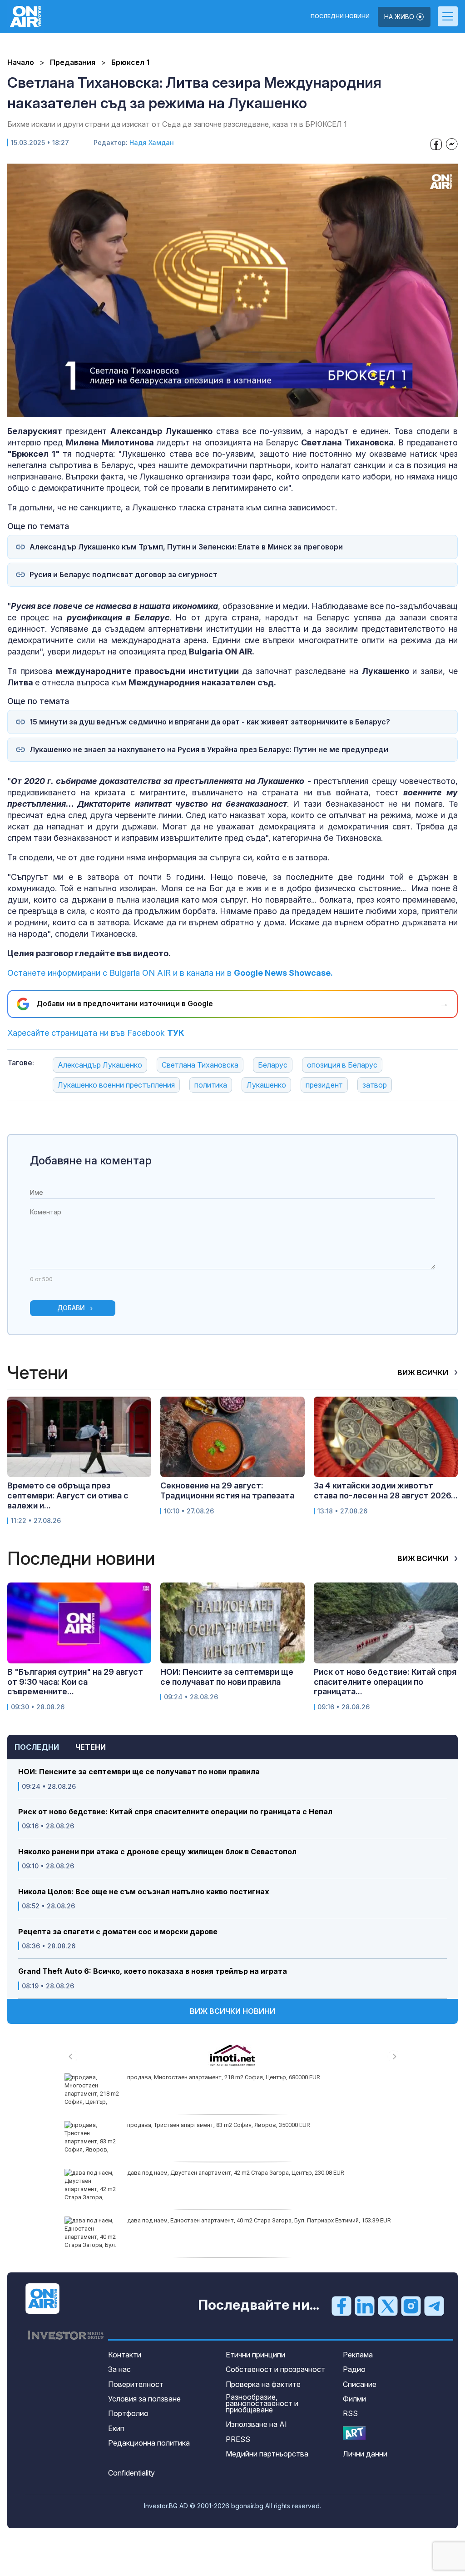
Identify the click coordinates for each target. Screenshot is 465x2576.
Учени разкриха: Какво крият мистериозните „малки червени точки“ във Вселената (244, 2173)
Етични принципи (255, 2355)
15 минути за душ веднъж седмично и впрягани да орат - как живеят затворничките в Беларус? (210, 722)
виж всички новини (232, 2011)
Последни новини (340, 16)
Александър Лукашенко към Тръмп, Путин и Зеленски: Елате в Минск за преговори (186, 547)
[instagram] (411, 2306)
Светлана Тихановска (200, 1065)
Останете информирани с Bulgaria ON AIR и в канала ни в (170, 973)
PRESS (238, 2439)
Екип (116, 2428)
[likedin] (365, 2306)
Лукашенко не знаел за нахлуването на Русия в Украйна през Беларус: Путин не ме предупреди (209, 750)
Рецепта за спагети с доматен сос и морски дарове (118, 1932)
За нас (119, 2369)
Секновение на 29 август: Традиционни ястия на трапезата (227, 1490)
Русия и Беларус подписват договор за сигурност (124, 575)
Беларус (273, 1065)
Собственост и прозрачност (275, 2369)
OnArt (354, 2433)
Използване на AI (256, 2424)
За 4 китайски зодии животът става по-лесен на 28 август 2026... (386, 1490)
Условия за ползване (144, 2399)
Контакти (125, 2355)
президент (324, 1085)
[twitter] (388, 2306)
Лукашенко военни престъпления (116, 1085)
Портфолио (128, 2413)
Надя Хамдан (152, 142)
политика (211, 1085)
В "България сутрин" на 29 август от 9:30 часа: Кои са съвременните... (75, 1682)
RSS (350, 2413)
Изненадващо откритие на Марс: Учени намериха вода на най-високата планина (239, 2125)
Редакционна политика (149, 2443)
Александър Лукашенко (100, 1065)
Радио (354, 2369)
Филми (354, 2399)
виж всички (424, 1373)
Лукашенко (266, 1085)
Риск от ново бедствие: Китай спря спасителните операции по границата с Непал (176, 1812)
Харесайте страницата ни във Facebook (96, 1033)
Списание (360, 2384)
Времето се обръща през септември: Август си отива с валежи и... (68, 1495)
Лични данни (365, 2454)
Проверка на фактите (263, 2384)
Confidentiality (131, 2473)
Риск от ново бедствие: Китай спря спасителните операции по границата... (385, 1682)
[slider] (212, 409)
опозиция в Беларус (342, 1065)
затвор (375, 1085)
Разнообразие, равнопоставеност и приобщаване (262, 2403)
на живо (400, 17)
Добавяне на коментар (91, 1161)
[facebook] (341, 2306)
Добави (71, 1308)
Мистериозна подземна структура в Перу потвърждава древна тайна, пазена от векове (250, 2220)
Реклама (358, 2355)
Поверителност (136, 2384)
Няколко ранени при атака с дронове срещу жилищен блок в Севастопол (157, 1852)
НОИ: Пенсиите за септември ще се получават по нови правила (139, 1772)
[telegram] (434, 2306)
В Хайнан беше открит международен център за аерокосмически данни (227, 2077)
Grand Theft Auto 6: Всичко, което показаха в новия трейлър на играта (153, 1971)
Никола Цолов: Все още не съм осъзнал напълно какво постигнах (144, 1892)
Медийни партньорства (267, 2454)
